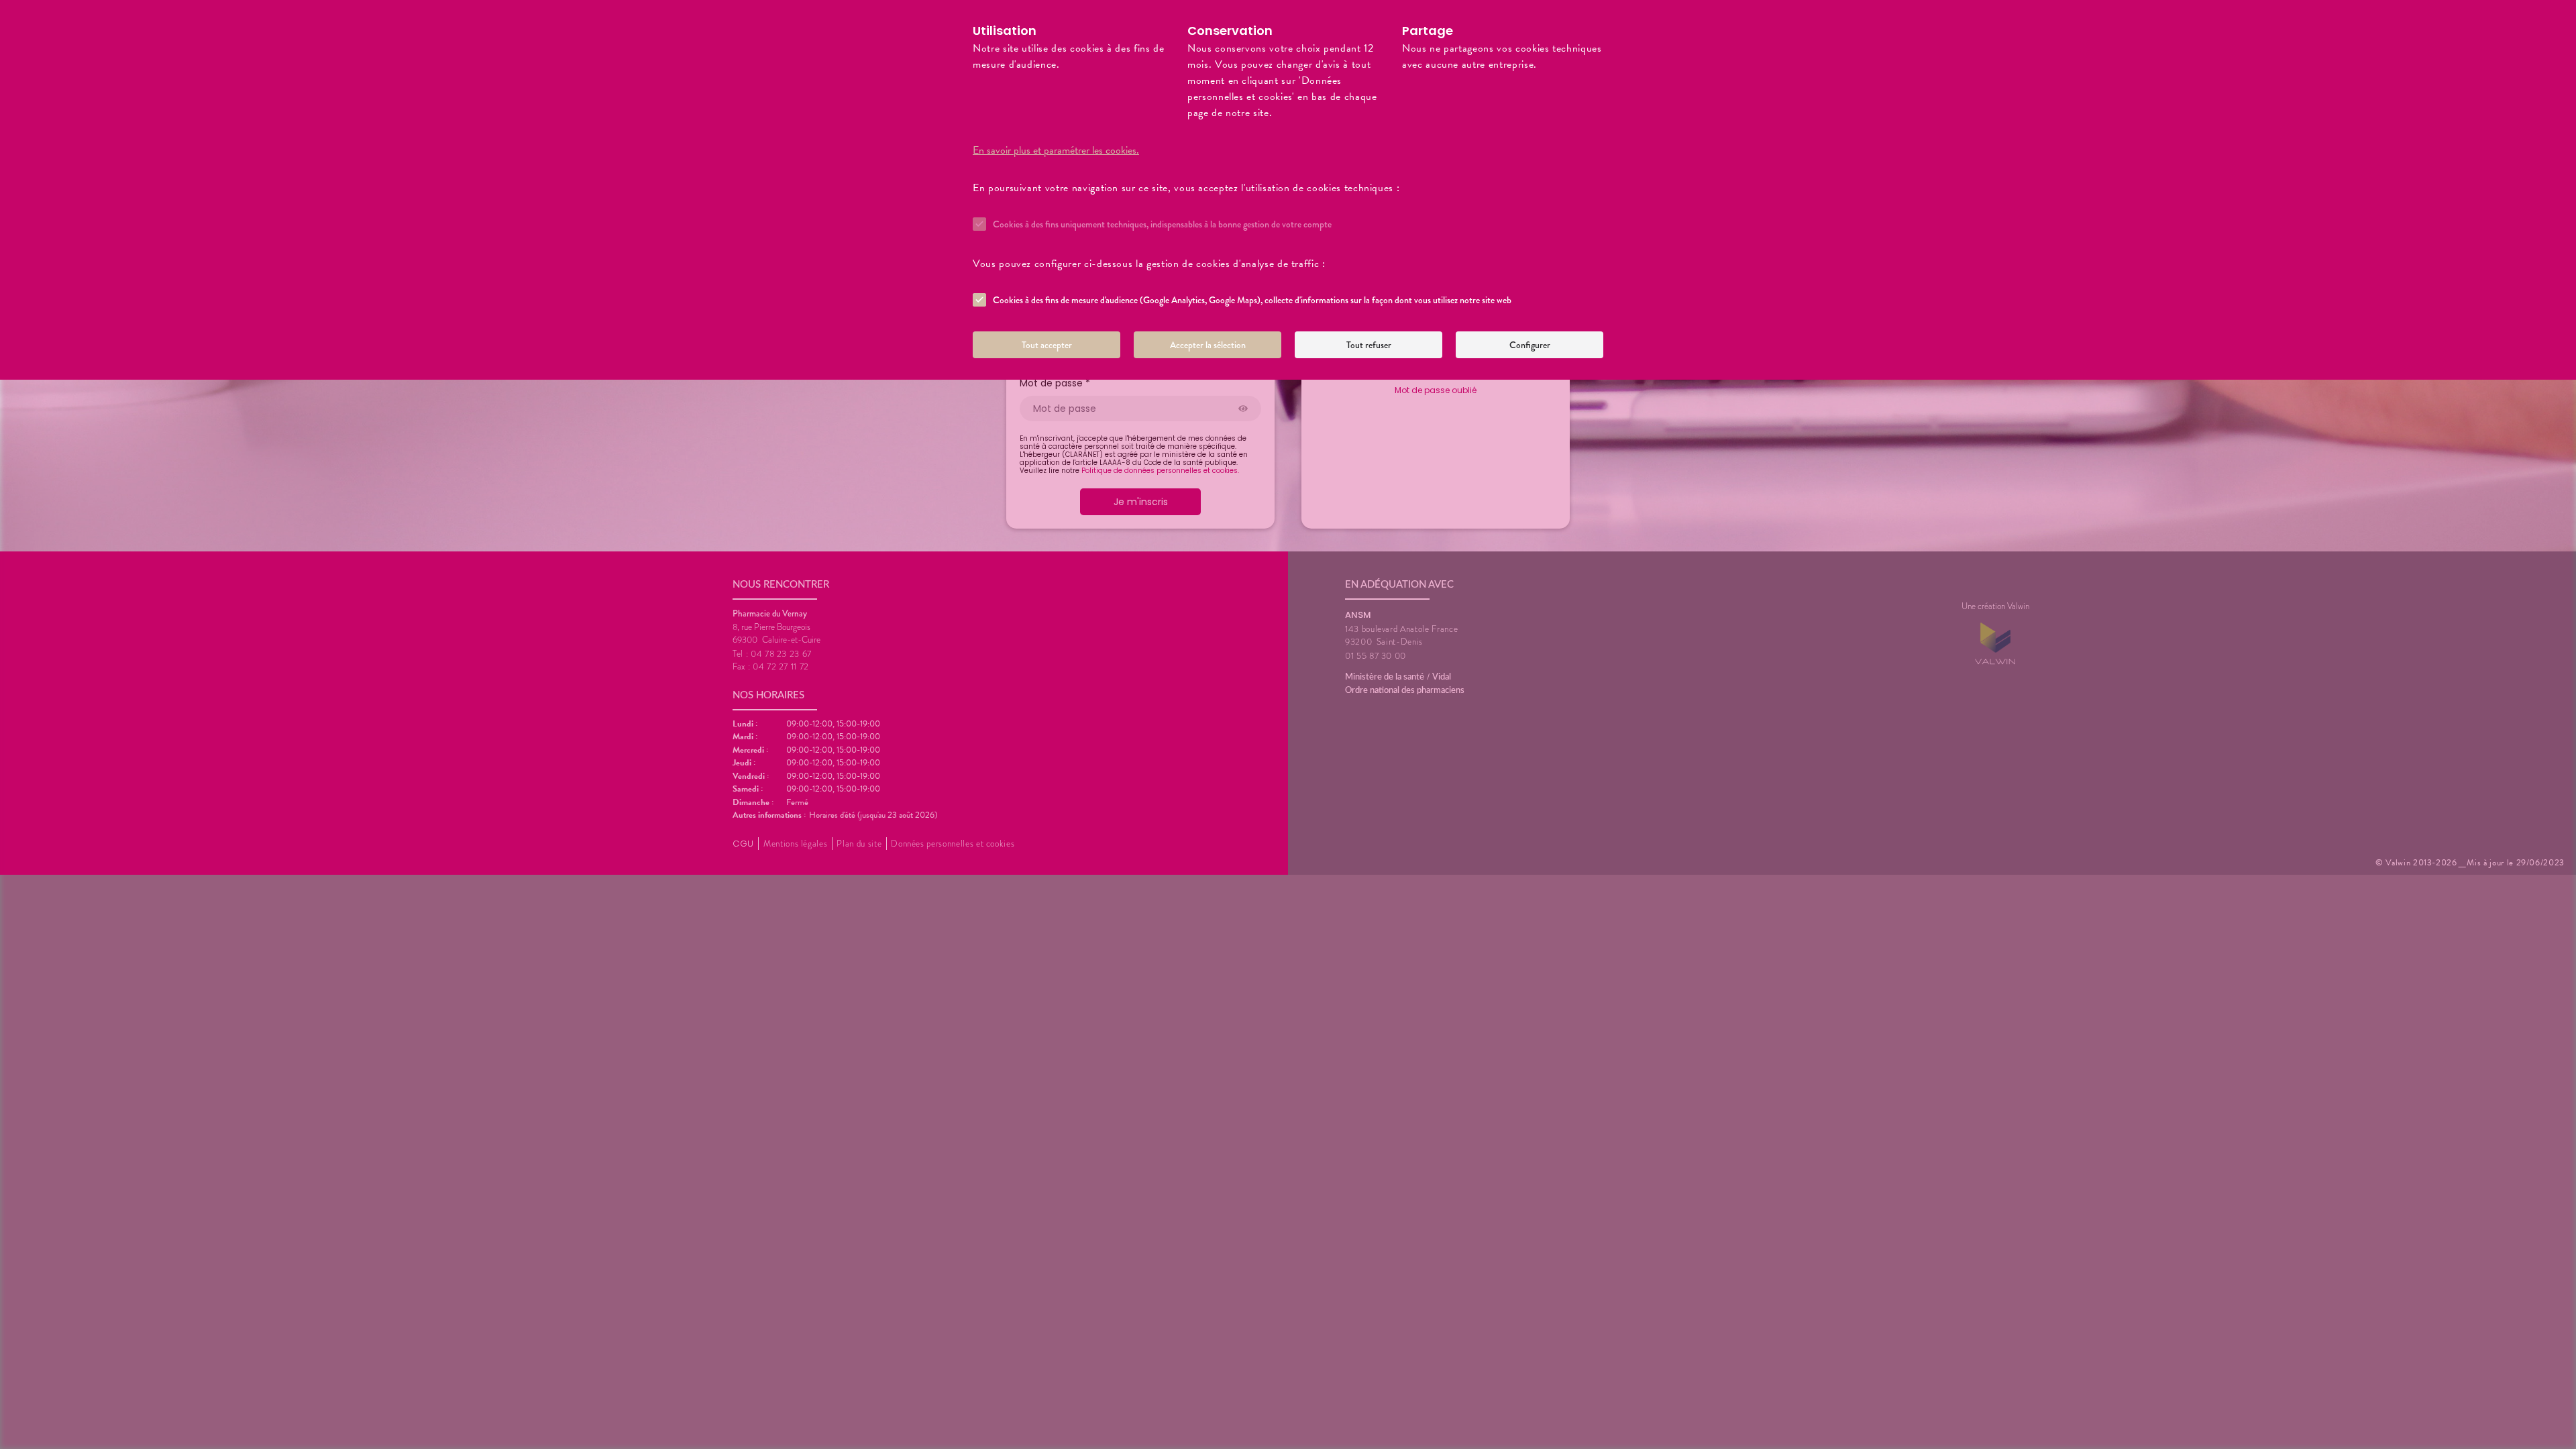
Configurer (1530, 345)
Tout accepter (1047, 345)
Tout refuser (1369, 345)
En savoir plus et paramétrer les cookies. (1056, 150)
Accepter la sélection (1208, 345)
